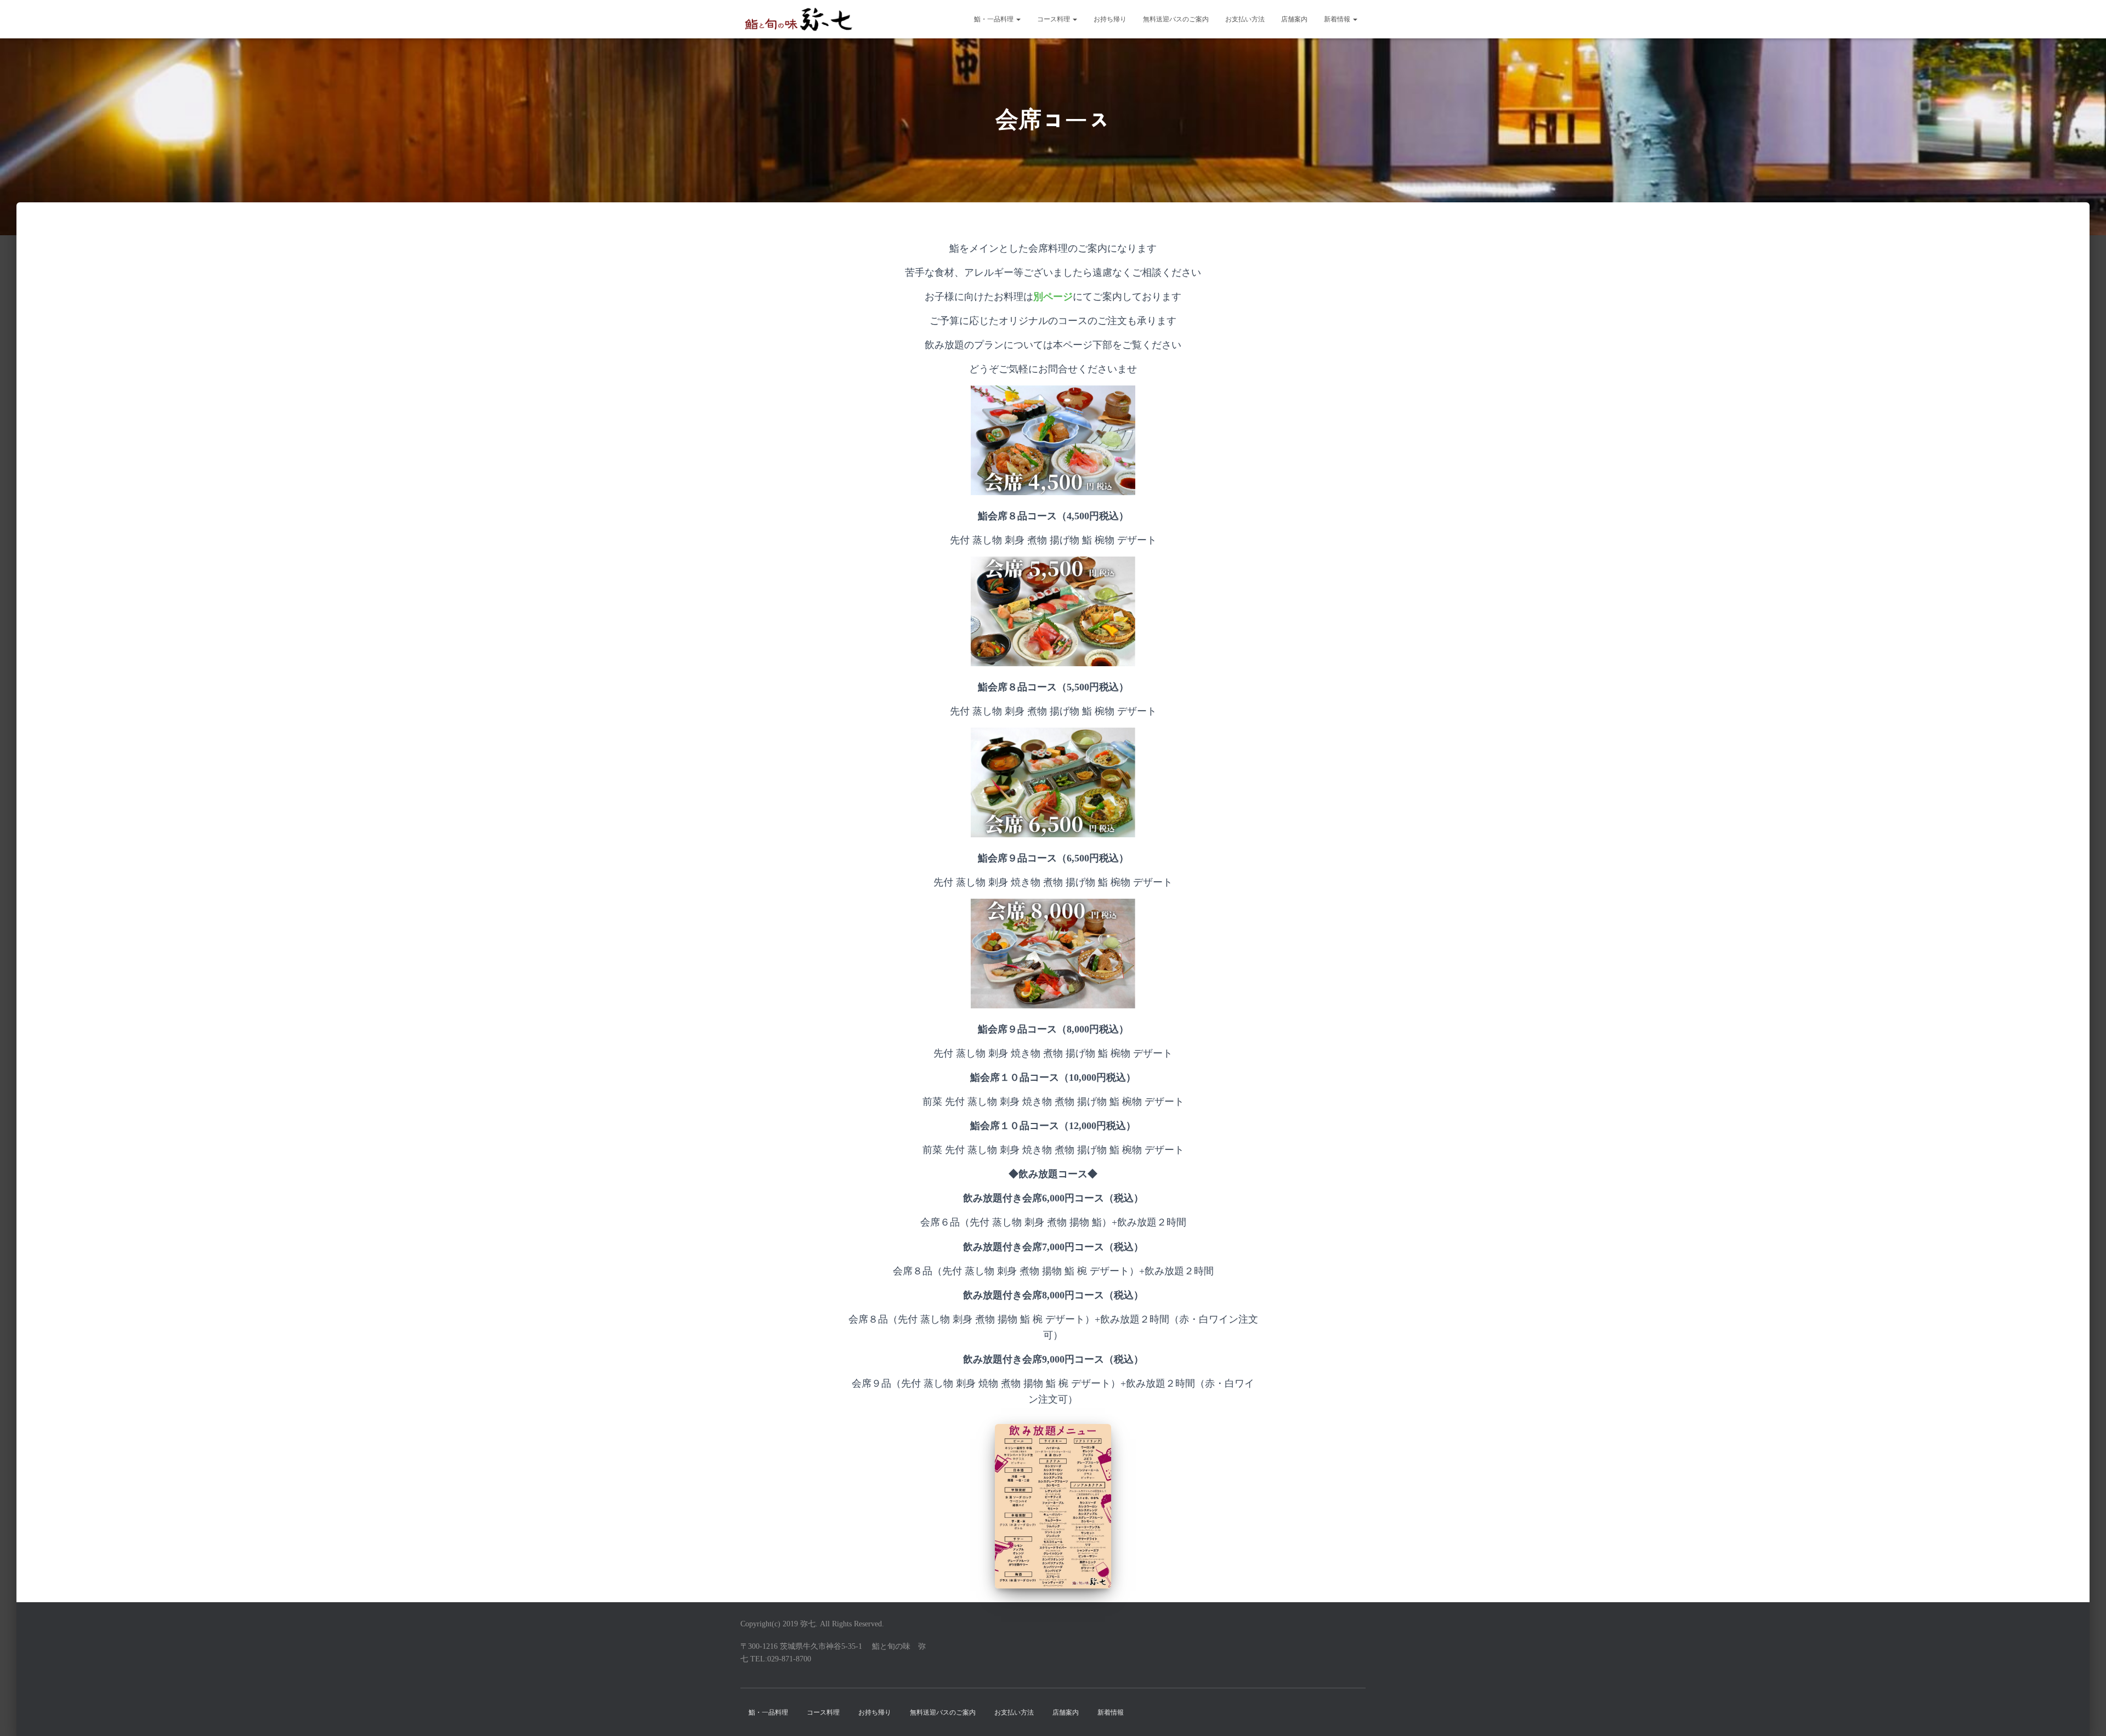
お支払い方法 (1245, 19)
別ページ (1053, 297)
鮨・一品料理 (995, 19)
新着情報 (1338, 19)
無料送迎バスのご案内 (1176, 19)
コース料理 (1054, 19)
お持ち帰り (1110, 19)
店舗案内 (1294, 19)
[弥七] (798, 19)
